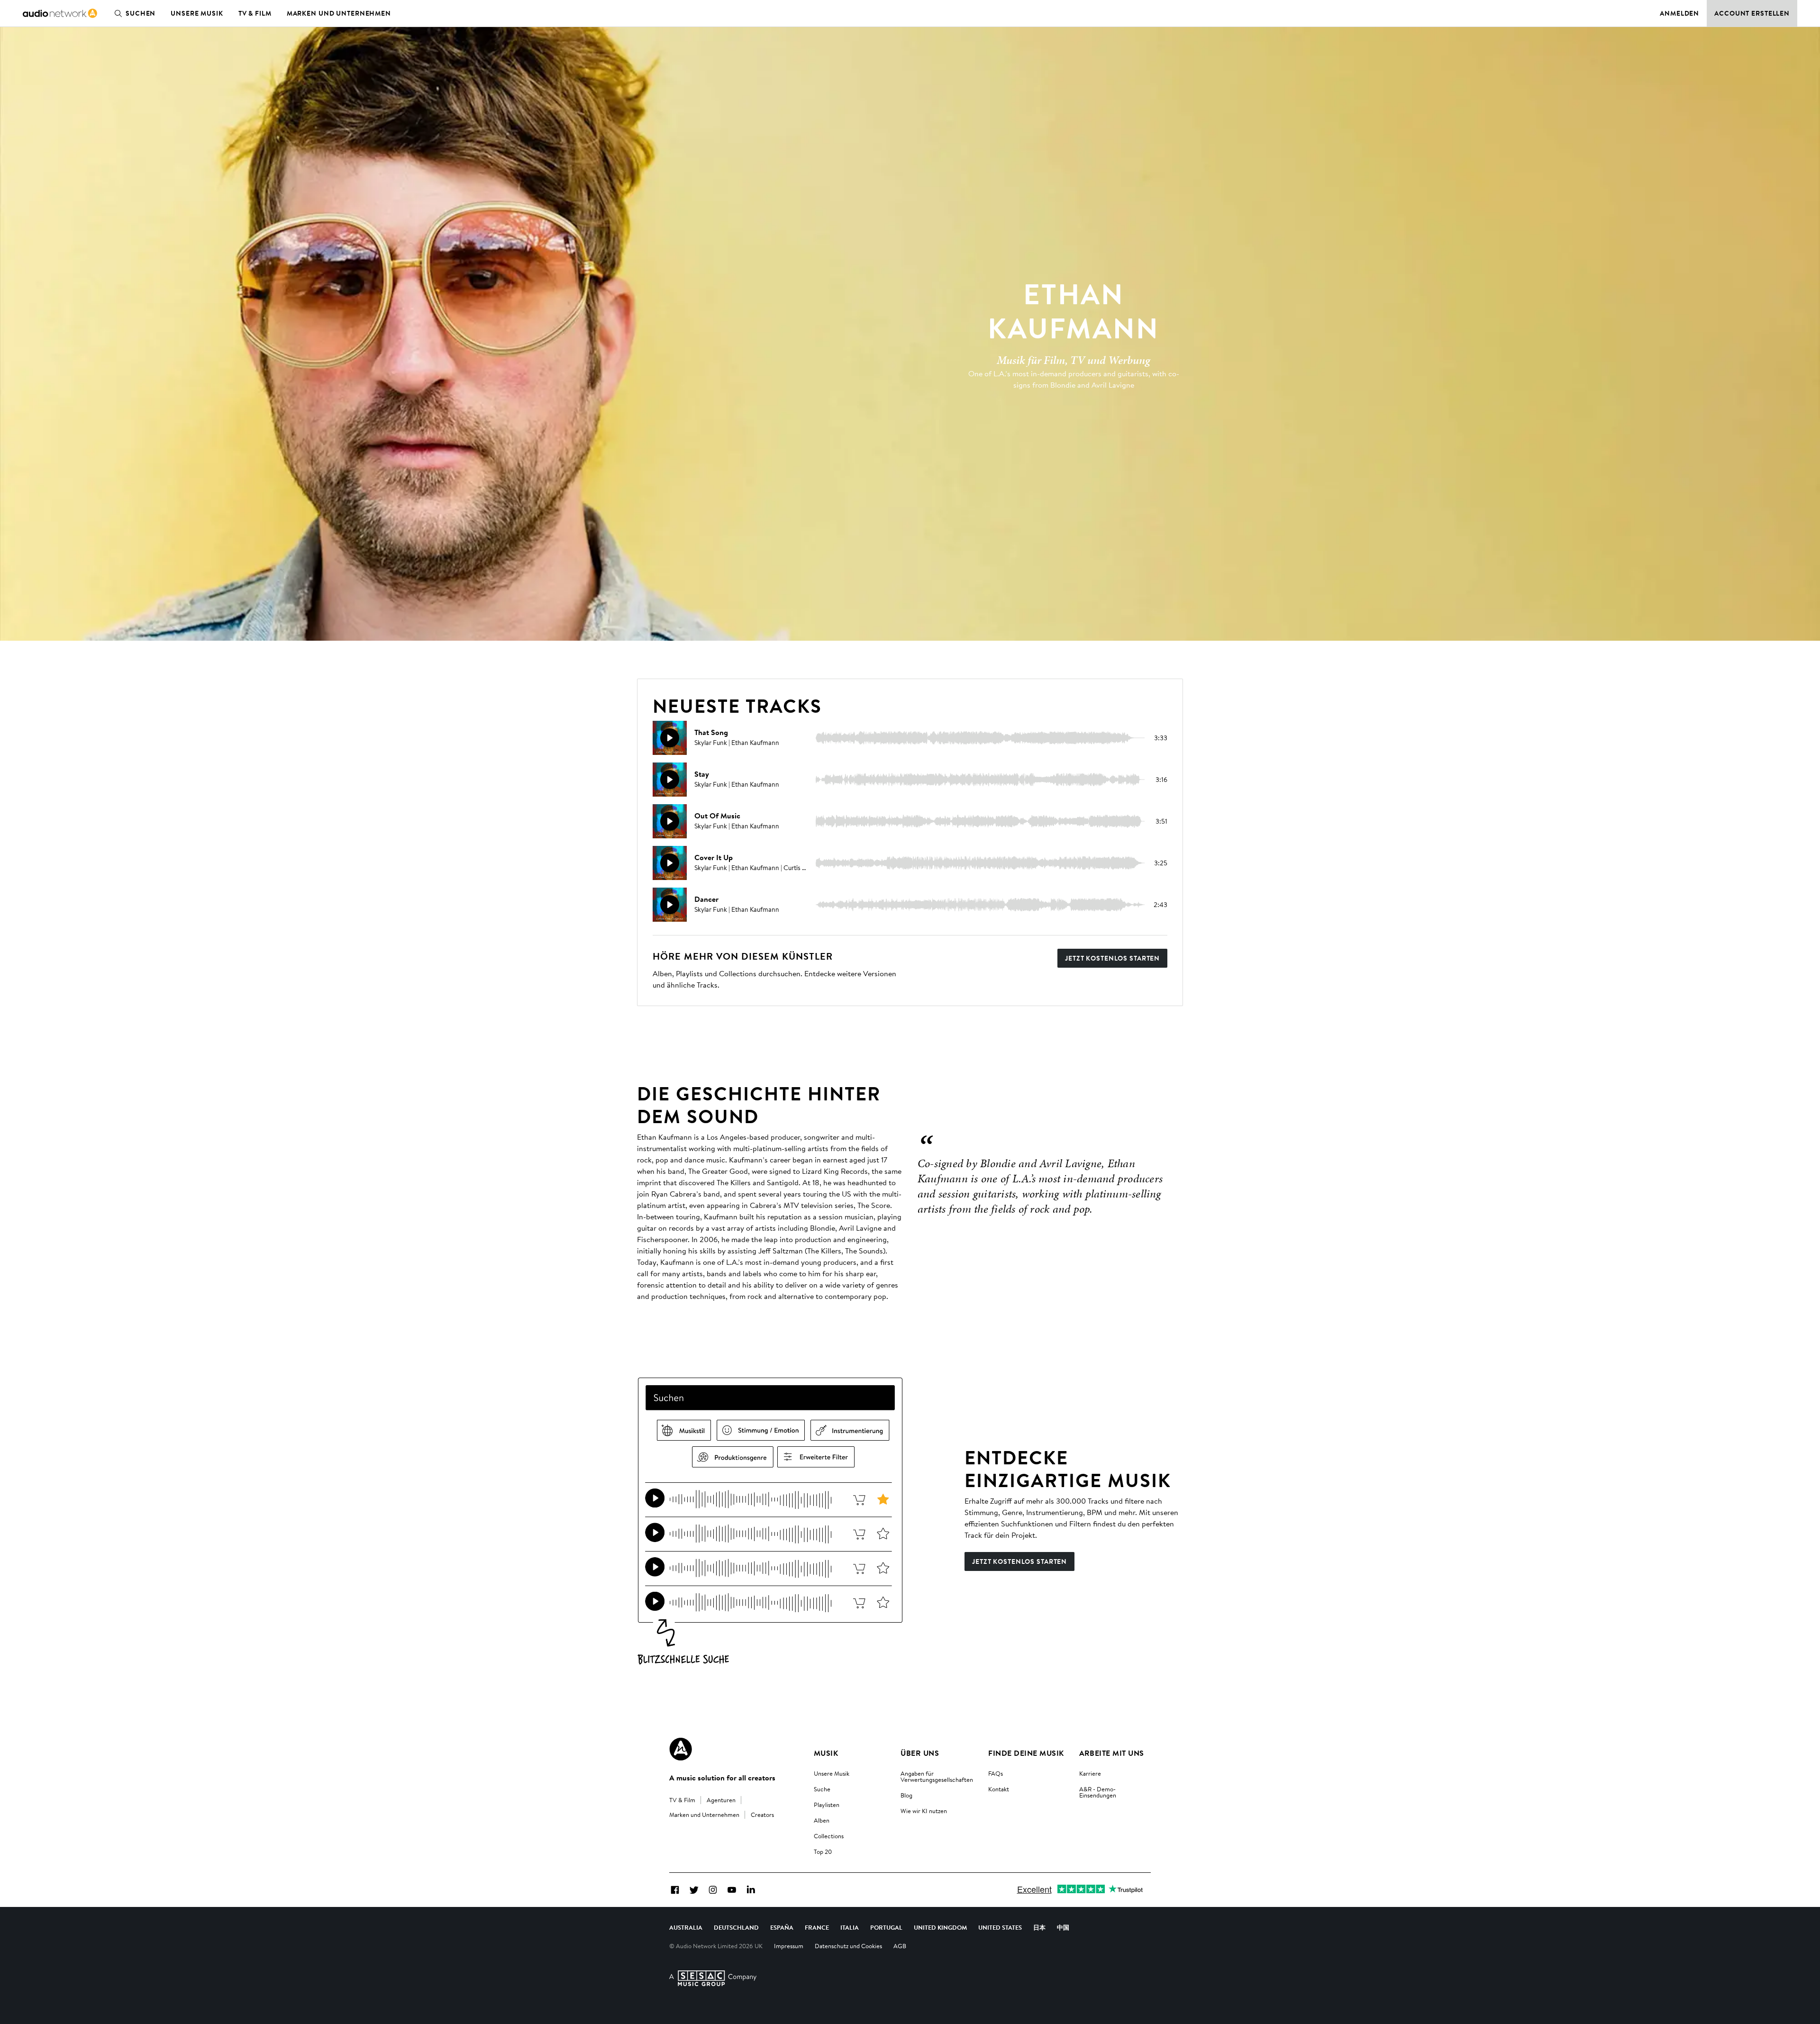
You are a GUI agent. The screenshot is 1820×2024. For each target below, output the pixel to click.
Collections (829, 1836)
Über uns (920, 1753)
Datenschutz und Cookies (848, 1946)
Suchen (141, 13)
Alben (822, 1820)
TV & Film (255, 13)
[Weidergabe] (670, 738)
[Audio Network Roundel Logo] (681, 1749)
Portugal (886, 1927)
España (782, 1927)
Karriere (1090, 1773)
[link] (60, 13)
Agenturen (721, 1800)
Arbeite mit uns (1112, 1753)
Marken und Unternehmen (339, 13)
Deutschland (736, 1927)
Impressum (789, 1946)
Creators (762, 1815)
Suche (822, 1789)
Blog (906, 1795)
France (817, 1927)
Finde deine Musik (1026, 1753)
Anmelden (1679, 13)
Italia (850, 1927)
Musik (826, 1753)
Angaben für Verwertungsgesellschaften (937, 1776)
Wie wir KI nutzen (924, 1811)
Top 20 (823, 1852)
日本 (1039, 1927)
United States (1000, 1927)
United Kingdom (940, 1927)
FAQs (996, 1773)
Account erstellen (1752, 13)
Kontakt (999, 1789)
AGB (900, 1946)
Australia (686, 1927)
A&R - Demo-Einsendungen (1098, 1792)
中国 (1063, 1927)
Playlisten (827, 1805)
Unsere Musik (197, 13)
